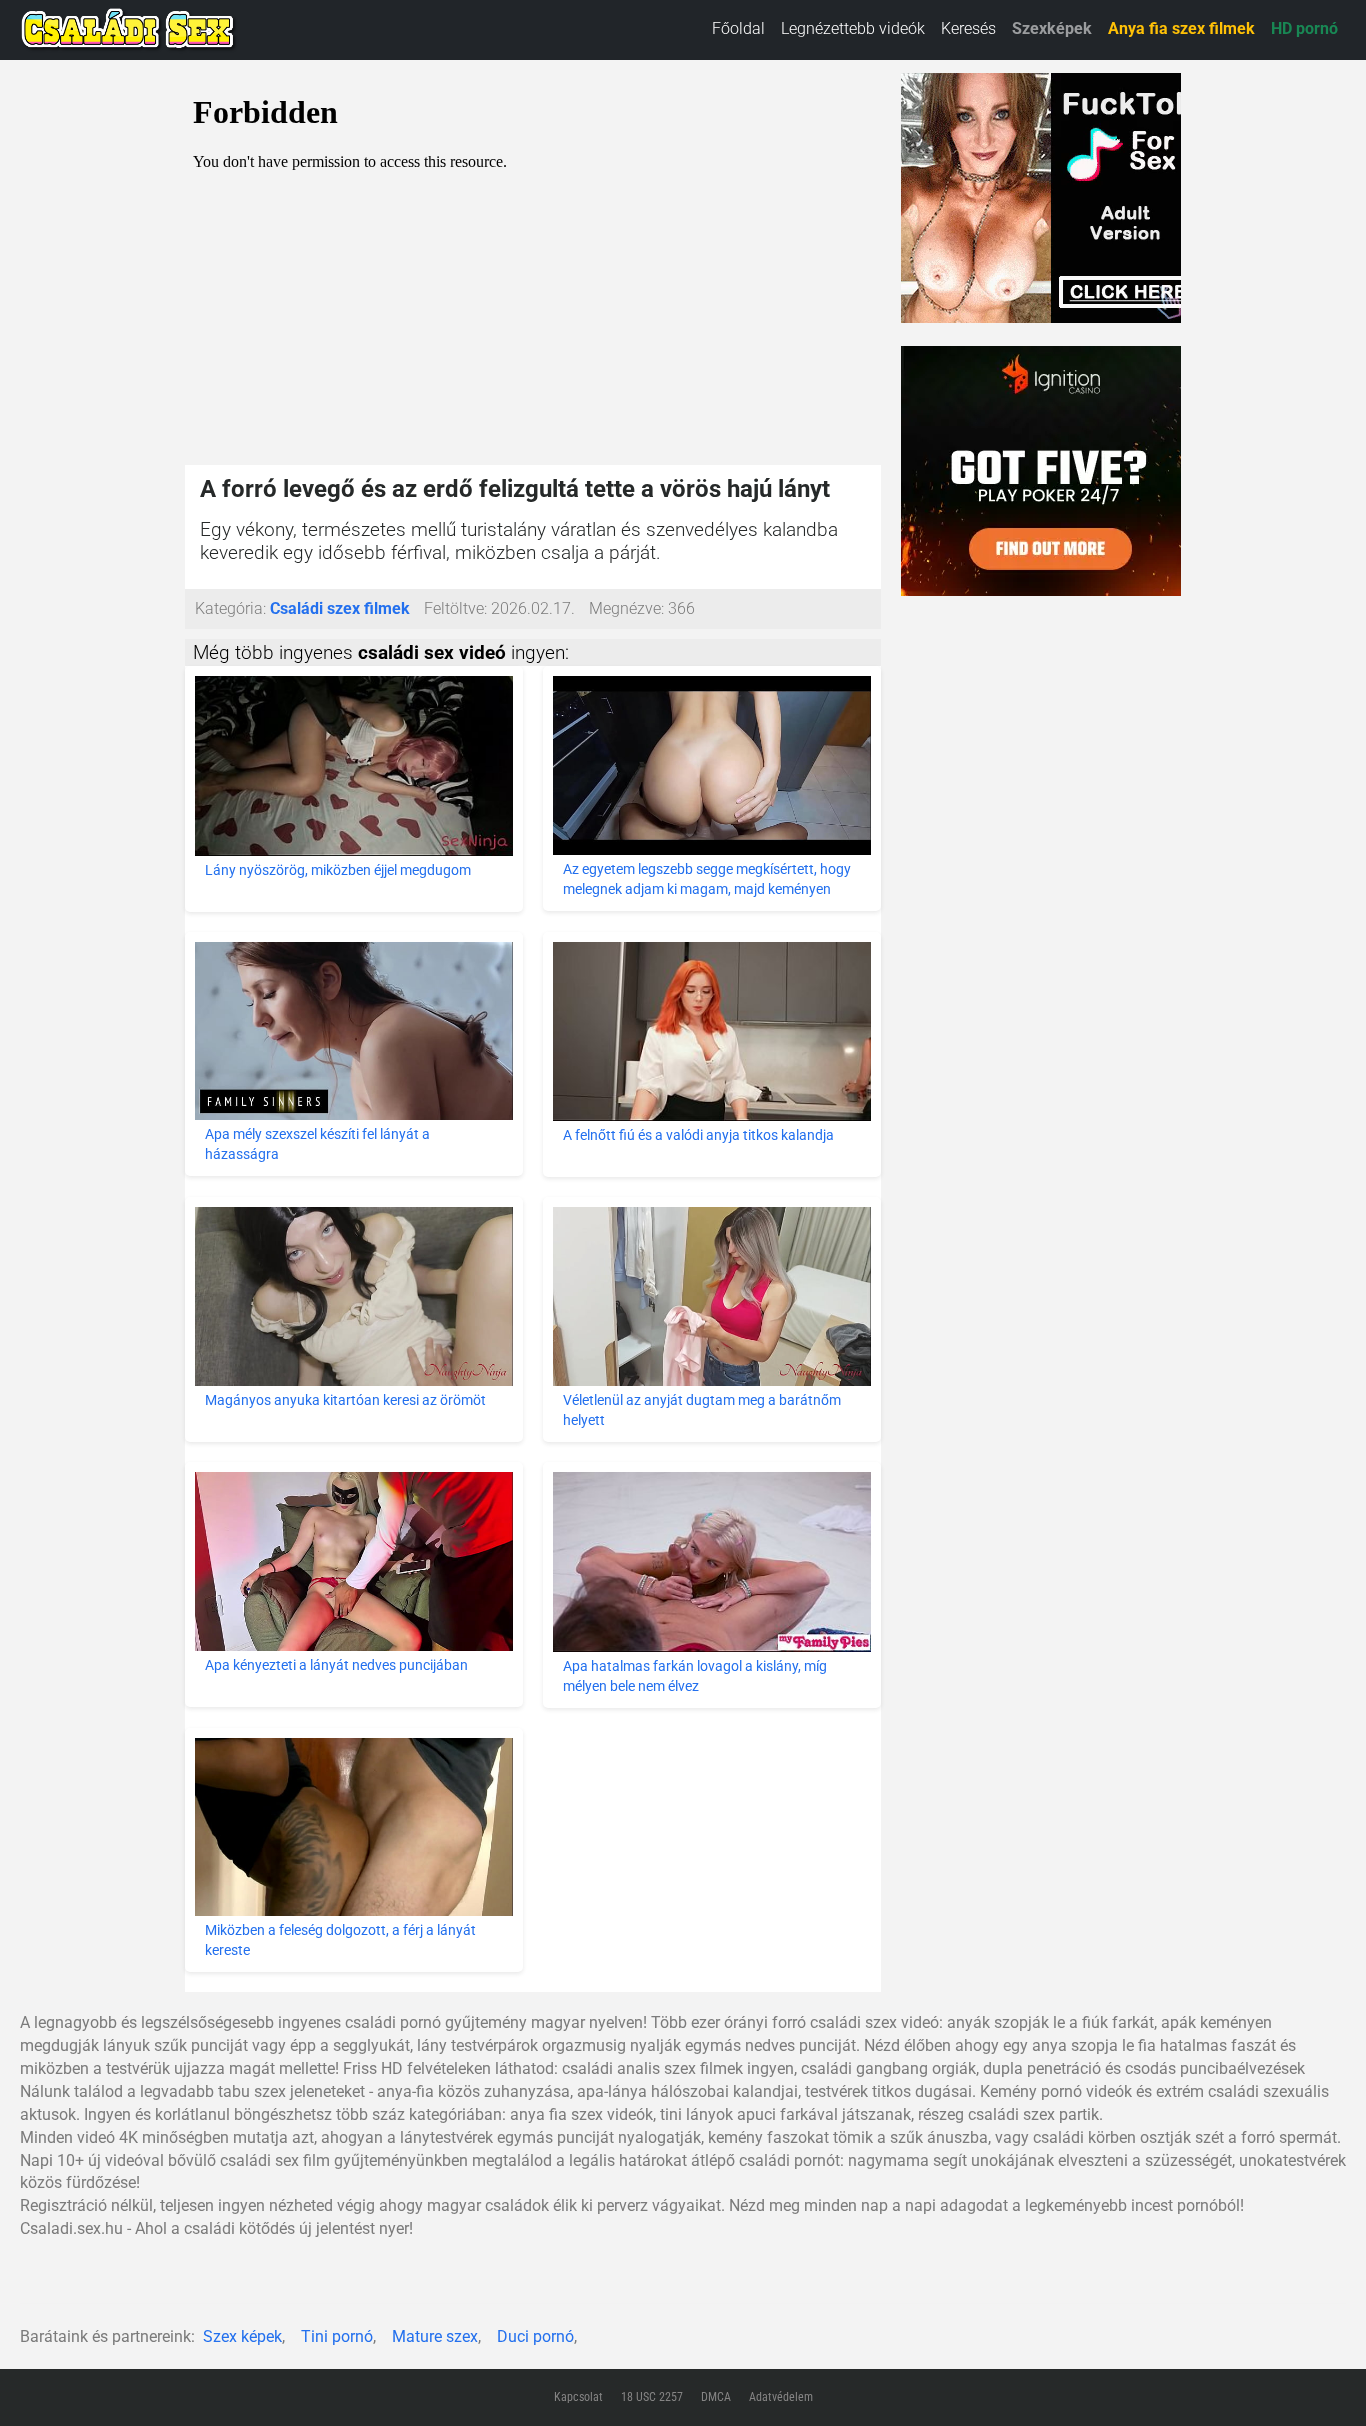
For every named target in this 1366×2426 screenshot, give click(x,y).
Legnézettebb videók (853, 28)
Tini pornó (337, 2336)
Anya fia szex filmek (1181, 28)
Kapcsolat (578, 2397)
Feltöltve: (455, 608)
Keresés (968, 28)
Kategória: (230, 608)
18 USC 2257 (652, 2397)
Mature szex (435, 2336)
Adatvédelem (781, 2397)
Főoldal (738, 28)
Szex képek (242, 2336)
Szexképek (1052, 28)
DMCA (716, 2397)
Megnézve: (626, 608)
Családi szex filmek (340, 608)
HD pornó (1304, 28)
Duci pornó (535, 2336)
